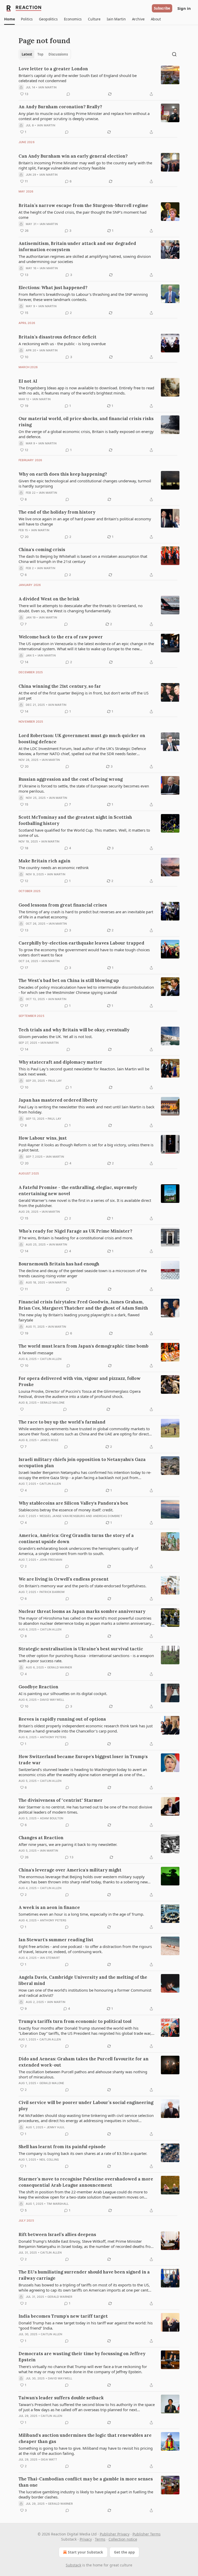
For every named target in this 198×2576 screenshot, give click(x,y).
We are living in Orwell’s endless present (64, 1579)
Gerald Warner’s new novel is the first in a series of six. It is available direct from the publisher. (85, 1203)
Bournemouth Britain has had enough (59, 1264)
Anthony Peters (53, 1737)
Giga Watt (49, 2459)
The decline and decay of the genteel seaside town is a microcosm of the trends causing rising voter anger (83, 1273)
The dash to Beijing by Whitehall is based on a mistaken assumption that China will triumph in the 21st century (83, 559)
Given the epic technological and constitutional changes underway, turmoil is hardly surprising (85, 483)
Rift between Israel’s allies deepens (57, 2234)
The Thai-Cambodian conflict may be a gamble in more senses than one (86, 2482)
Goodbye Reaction (38, 1687)
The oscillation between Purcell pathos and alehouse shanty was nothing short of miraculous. (83, 2074)
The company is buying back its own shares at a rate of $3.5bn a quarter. (83, 2153)
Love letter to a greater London (53, 69)
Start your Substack (85, 2552)
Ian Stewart (50, 1958)
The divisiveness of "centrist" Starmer (61, 1800)
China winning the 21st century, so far (60, 686)
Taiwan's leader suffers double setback (61, 2398)
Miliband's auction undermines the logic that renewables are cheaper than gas (85, 2438)
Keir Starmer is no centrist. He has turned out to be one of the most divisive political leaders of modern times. (85, 1809)
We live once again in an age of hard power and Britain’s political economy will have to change (85, 521)
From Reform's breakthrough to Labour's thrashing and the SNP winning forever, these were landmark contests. (83, 297)
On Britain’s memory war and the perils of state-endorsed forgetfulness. (82, 1586)
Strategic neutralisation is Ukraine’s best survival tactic (81, 1649)
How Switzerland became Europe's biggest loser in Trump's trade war (83, 1760)
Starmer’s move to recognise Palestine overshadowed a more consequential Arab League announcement (86, 2182)
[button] (9, 19)
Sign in (184, 8)
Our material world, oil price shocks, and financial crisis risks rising (86, 422)
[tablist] (45, 54)
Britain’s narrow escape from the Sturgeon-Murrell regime (83, 205)
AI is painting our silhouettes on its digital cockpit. (63, 1693)
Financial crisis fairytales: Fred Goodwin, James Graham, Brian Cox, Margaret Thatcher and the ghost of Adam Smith (83, 1305)
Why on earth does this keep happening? (63, 474)
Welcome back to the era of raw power (61, 637)
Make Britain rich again (44, 861)
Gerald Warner (60, 1667)
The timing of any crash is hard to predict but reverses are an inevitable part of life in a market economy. (86, 914)
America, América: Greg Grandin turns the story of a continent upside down (76, 1538)
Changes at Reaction (41, 1838)
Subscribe (162, 8)
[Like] (22, 1409)
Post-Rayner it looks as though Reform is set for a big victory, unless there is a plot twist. (86, 1147)
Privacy (86, 2539)
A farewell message (36, 1353)
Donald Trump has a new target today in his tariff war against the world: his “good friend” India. (86, 2325)
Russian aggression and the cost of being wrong (71, 779)
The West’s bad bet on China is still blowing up (69, 980)
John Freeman (51, 1560)
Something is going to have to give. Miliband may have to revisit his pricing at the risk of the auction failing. (86, 2451)
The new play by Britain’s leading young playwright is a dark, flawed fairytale (79, 1317)
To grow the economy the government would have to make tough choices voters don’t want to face (84, 952)
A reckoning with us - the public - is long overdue (62, 344)
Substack (73, 2565)
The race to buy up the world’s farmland (62, 1422)
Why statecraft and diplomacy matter (60, 1062)
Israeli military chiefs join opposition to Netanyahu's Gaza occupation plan (82, 1463)
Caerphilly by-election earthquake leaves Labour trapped (81, 943)
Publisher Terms (147, 2534)
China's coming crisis (42, 550)
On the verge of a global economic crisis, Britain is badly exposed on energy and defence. (86, 434)
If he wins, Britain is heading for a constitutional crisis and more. (76, 1238)
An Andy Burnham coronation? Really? (60, 107)
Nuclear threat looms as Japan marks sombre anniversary (82, 1611)
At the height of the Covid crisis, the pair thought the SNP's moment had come (82, 215)
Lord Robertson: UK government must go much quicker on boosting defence (82, 739)
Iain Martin (47, 87)
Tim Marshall (58, 2204)
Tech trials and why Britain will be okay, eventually (74, 1030)
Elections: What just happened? (53, 288)
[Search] (174, 54)
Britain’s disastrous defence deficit (57, 337)
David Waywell (52, 1700)
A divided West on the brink (49, 599)
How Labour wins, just (43, 1138)
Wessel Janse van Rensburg (62, 1516)
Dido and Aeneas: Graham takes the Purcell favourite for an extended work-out (84, 2062)
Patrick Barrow (52, 1592)
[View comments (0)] (68, 94)
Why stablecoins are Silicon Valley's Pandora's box (73, 1503)
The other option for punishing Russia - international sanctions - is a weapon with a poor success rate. (86, 1658)
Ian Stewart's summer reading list (56, 1940)
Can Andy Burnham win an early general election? (73, 156)
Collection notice (123, 2539)
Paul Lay (55, 1081)
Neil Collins (49, 2160)
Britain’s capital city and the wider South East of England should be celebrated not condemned (78, 78)
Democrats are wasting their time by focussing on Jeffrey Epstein (82, 2357)
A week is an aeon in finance (49, 1907)
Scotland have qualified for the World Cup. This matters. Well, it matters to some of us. (84, 833)
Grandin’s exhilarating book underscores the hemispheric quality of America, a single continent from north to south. (78, 1551)
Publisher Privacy (115, 2534)
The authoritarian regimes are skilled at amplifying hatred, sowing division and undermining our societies (85, 259)
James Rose (49, 1440)
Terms (100, 2539)
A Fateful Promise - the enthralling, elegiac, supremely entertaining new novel (78, 1190)
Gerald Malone (52, 1403)
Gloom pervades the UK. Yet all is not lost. (56, 1036)
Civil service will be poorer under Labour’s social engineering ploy (86, 2106)
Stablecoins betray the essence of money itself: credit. (66, 1510)
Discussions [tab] (58, 54)
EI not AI (28, 381)
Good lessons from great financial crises (63, 905)
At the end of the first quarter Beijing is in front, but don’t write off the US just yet (84, 695)
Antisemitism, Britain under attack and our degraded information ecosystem (77, 246)
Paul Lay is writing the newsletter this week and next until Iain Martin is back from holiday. (86, 1109)
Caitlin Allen (51, 1359)
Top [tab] (40, 54)
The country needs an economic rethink (54, 868)
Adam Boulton (52, 1818)
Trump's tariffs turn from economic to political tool (75, 2021)
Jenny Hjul (56, 2127)
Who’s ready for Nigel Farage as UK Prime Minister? (75, 1231)
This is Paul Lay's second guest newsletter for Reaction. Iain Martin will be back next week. (84, 1071)
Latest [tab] (27, 54)
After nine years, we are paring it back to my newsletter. (68, 1844)
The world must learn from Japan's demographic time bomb (84, 1346)
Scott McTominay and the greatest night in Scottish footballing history (75, 820)
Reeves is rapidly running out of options (62, 1719)
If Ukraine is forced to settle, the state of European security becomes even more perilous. (84, 788)
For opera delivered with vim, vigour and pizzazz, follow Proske (80, 1381)
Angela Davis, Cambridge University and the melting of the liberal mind (83, 1980)
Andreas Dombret (108, 1516)
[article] (99, 81)
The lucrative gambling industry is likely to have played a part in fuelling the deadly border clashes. (86, 2494)
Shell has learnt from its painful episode (62, 2147)
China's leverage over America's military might (70, 1870)
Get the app (124, 2552)
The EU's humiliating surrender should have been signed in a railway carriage (84, 2275)
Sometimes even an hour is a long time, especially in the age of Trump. (81, 1914)
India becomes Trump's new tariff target (63, 2316)
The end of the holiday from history (57, 512)
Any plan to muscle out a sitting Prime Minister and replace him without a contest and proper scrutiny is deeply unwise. (84, 116)
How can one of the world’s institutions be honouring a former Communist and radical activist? (85, 1993)
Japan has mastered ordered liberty (58, 1100)
